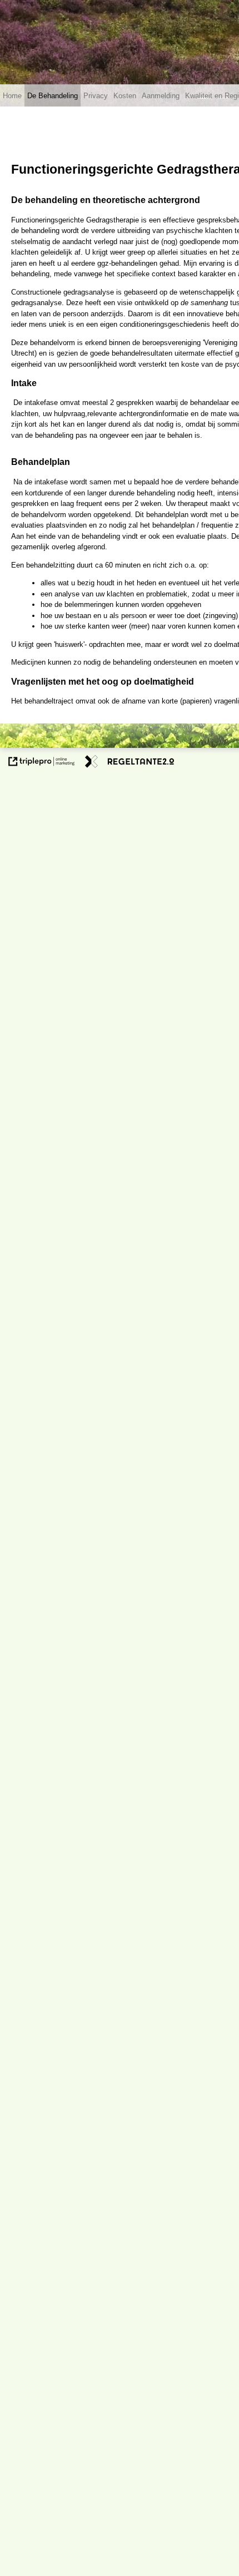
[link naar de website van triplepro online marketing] (42, 763)
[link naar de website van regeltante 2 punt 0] (130, 763)
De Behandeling (53, 96)
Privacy (96, 96)
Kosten (125, 96)
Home (12, 96)
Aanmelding (161, 96)
